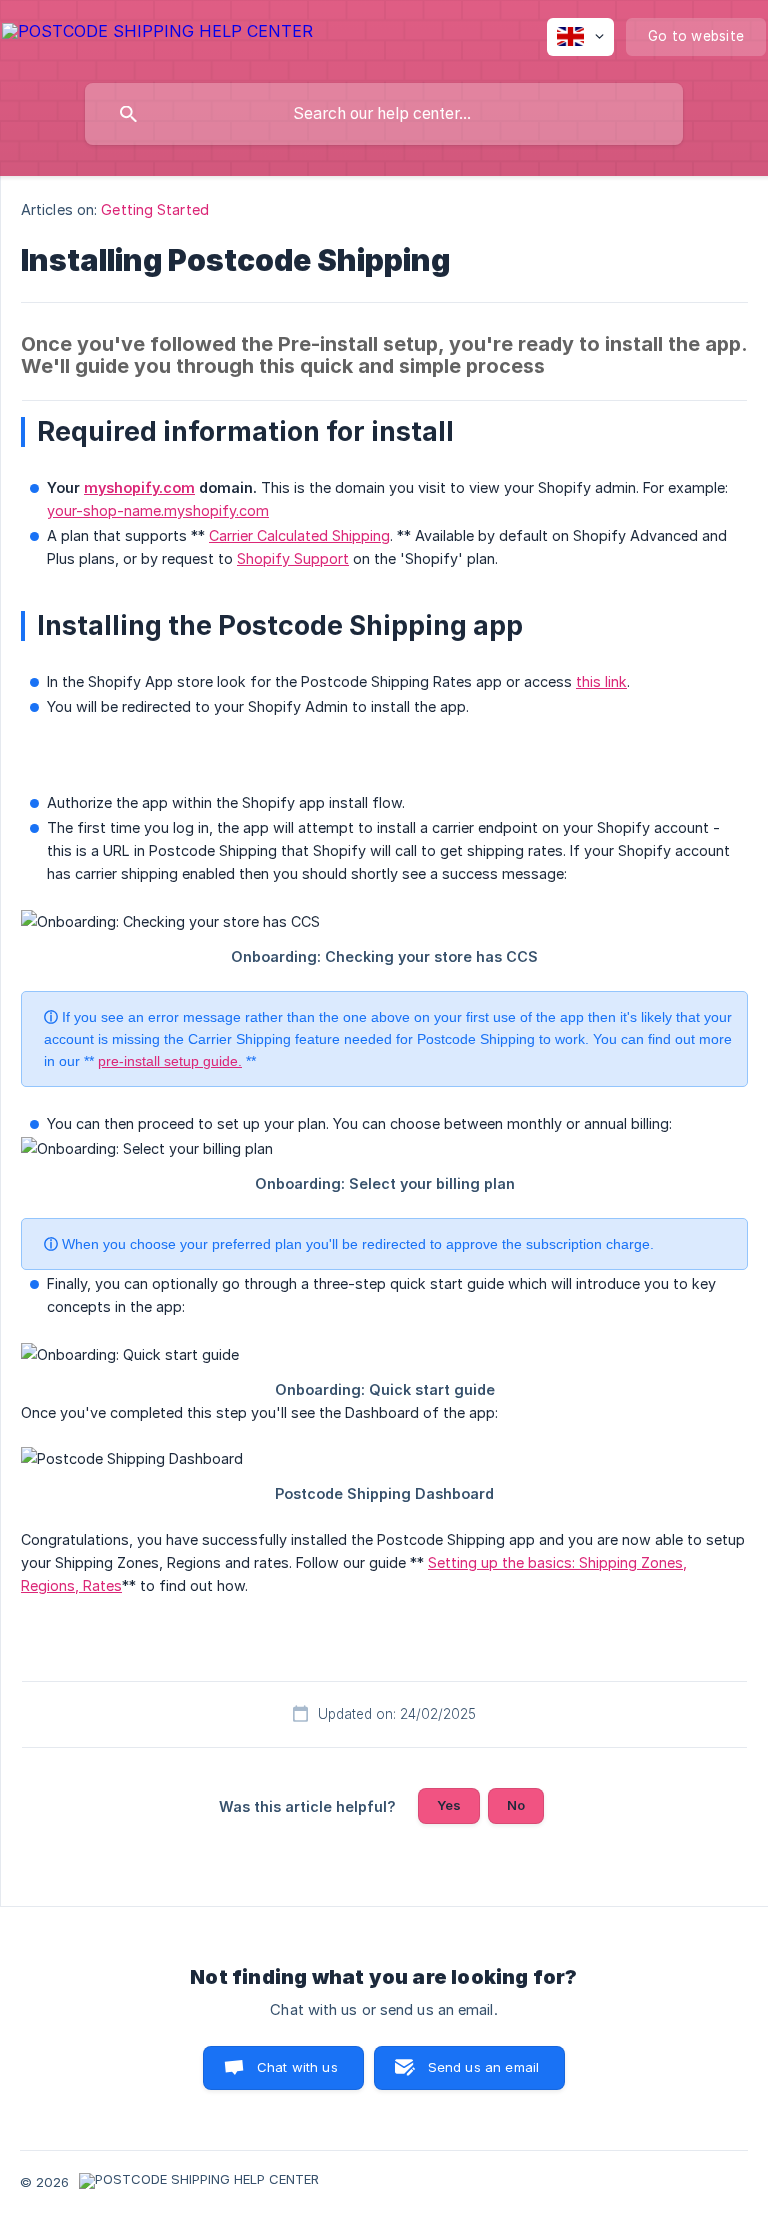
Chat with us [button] (297, 2067)
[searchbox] (384, 114)
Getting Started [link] (155, 209)
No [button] (516, 1805)
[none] (157, 34)
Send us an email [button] (483, 2067)
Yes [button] (449, 1805)
